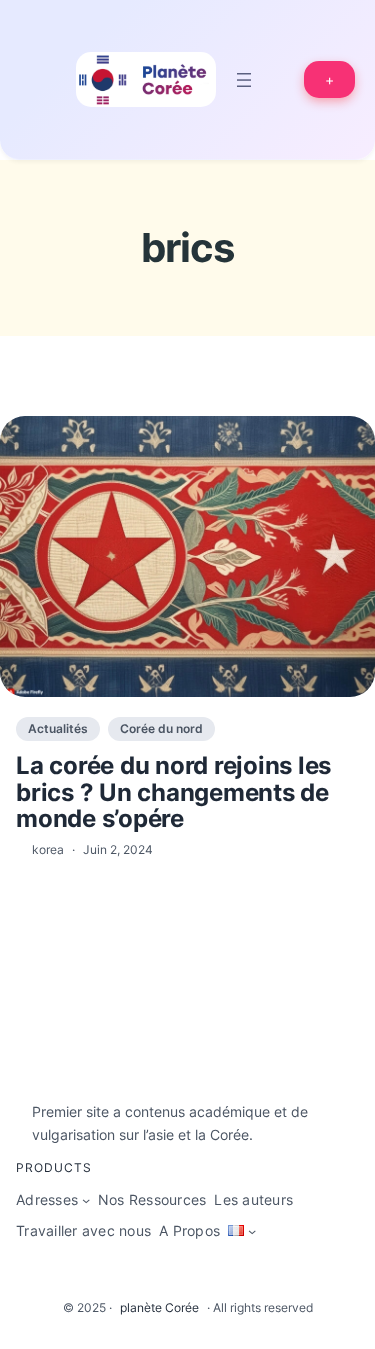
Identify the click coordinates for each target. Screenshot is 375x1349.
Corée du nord (161, 728)
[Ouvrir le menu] (244, 80)
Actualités (58, 728)
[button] (329, 79)
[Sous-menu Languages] (252, 1231)
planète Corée (159, 1307)
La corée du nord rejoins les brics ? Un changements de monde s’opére (173, 792)
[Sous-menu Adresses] (86, 1200)
